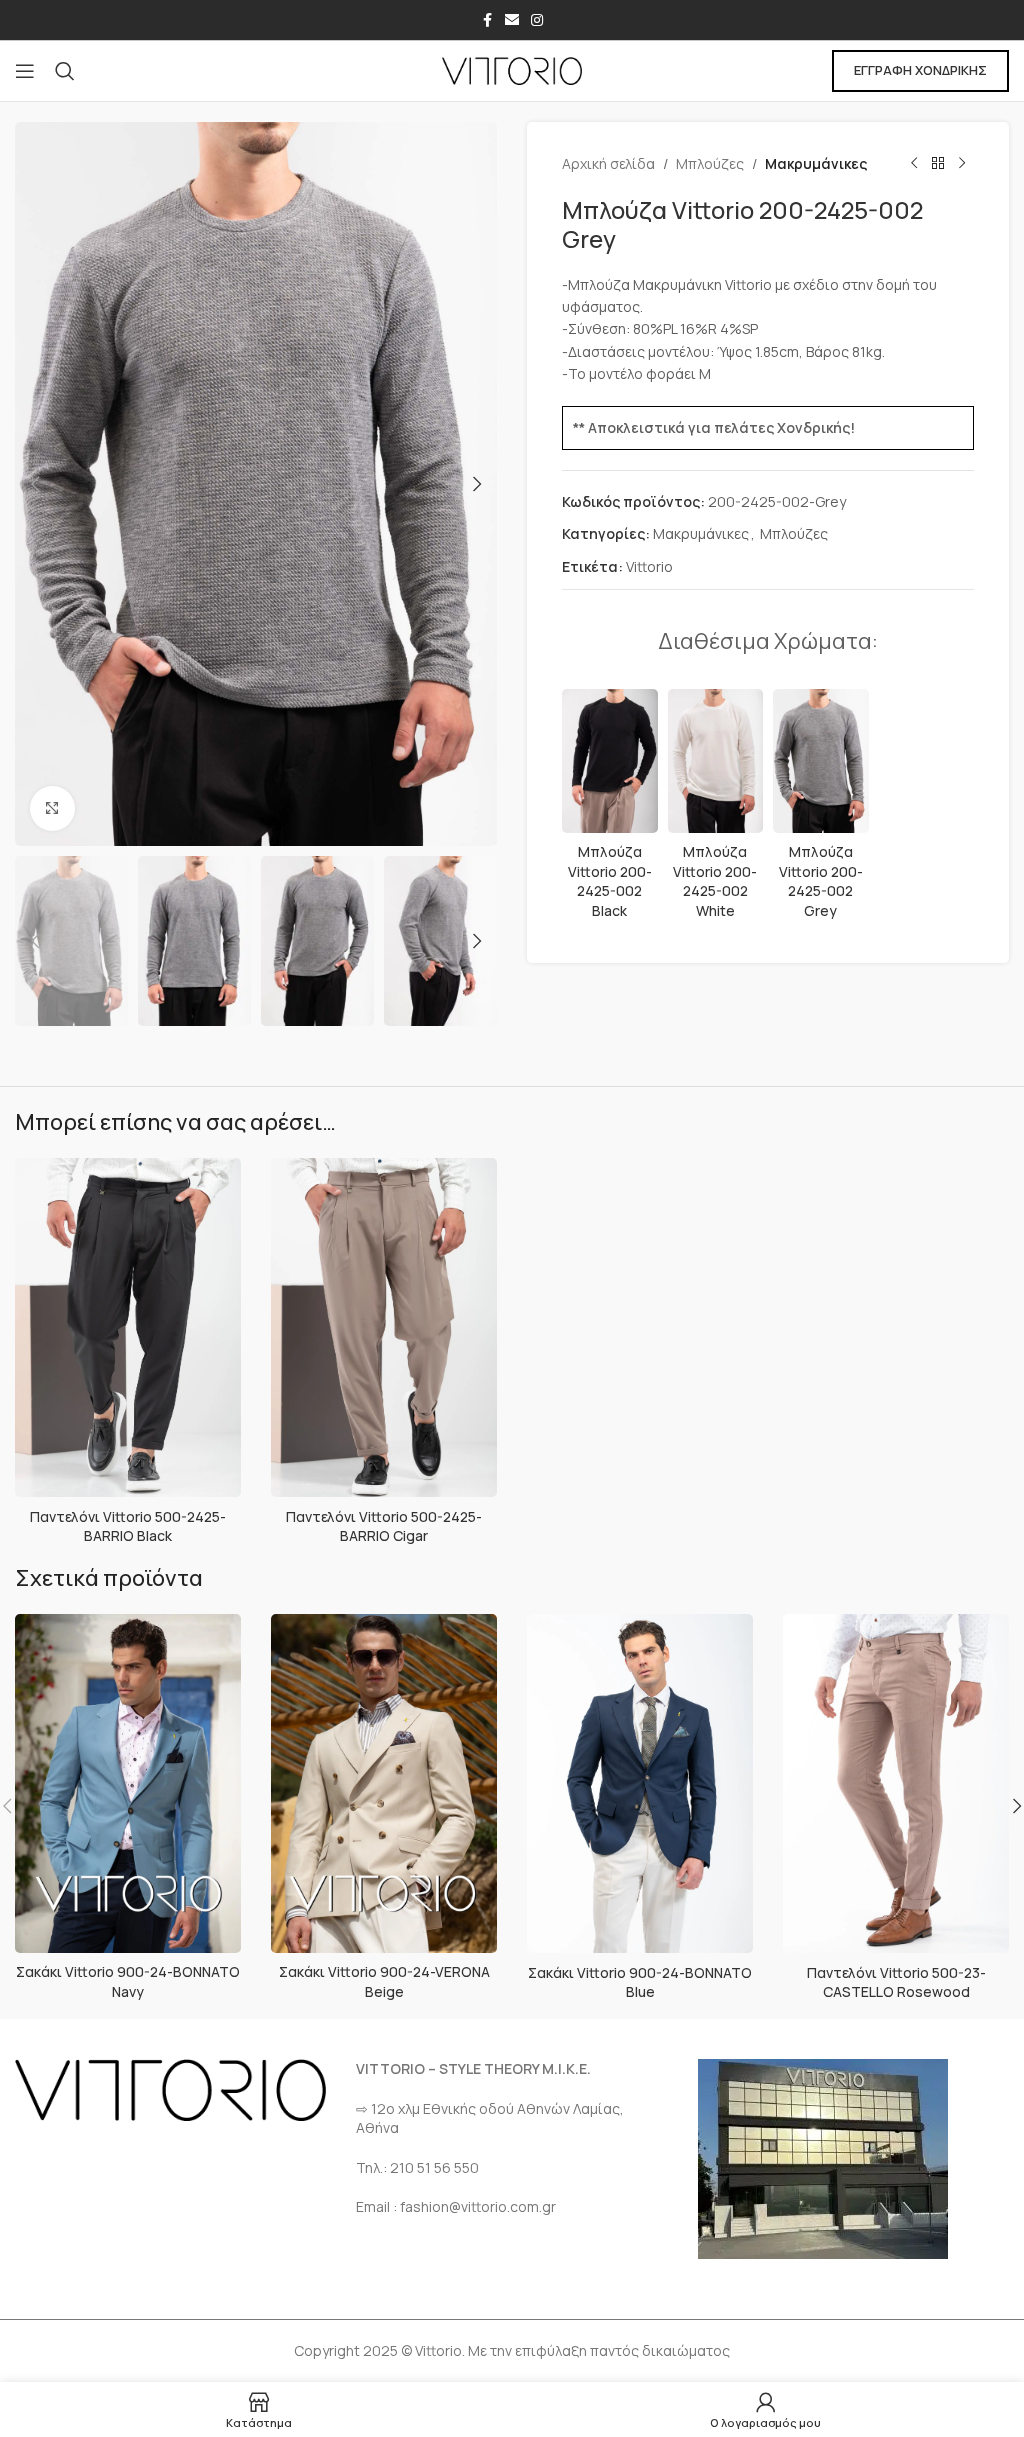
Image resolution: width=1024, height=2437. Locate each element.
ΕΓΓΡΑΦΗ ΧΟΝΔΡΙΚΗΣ (920, 70)
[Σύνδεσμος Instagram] (537, 20)
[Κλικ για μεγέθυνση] (52, 808)
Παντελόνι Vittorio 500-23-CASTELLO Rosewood (896, 1982)
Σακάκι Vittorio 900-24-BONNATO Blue (640, 1982)
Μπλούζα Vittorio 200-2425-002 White (715, 881)
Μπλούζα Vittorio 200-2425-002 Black (610, 881)
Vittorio (649, 566)
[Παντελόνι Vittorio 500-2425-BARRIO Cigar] (384, 1328)
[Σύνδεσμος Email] (512, 20)
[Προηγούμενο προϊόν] (914, 164)
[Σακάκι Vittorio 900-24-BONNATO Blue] (640, 1784)
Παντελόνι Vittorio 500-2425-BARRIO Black (128, 1526)
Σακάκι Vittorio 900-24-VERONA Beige (384, 1981)
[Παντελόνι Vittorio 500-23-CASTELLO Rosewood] (896, 1784)
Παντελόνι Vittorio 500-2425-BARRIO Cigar (384, 1526)
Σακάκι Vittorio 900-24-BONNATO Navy (128, 1981)
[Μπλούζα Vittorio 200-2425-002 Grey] (821, 761)
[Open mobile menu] (25, 71)
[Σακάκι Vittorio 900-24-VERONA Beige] (384, 1783)
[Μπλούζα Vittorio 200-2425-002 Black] (610, 761)
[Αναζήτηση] (65, 71)
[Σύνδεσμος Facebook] (487, 20)
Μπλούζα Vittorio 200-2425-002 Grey (821, 881)
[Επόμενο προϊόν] (962, 164)
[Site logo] (512, 69)
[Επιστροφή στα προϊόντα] (938, 164)
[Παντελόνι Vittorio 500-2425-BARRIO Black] (128, 1328)
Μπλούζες (710, 163)
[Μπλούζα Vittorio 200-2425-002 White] (716, 761)
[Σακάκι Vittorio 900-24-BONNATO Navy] (128, 1783)
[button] (35, 484)
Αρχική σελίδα (608, 163)
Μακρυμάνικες (816, 163)
